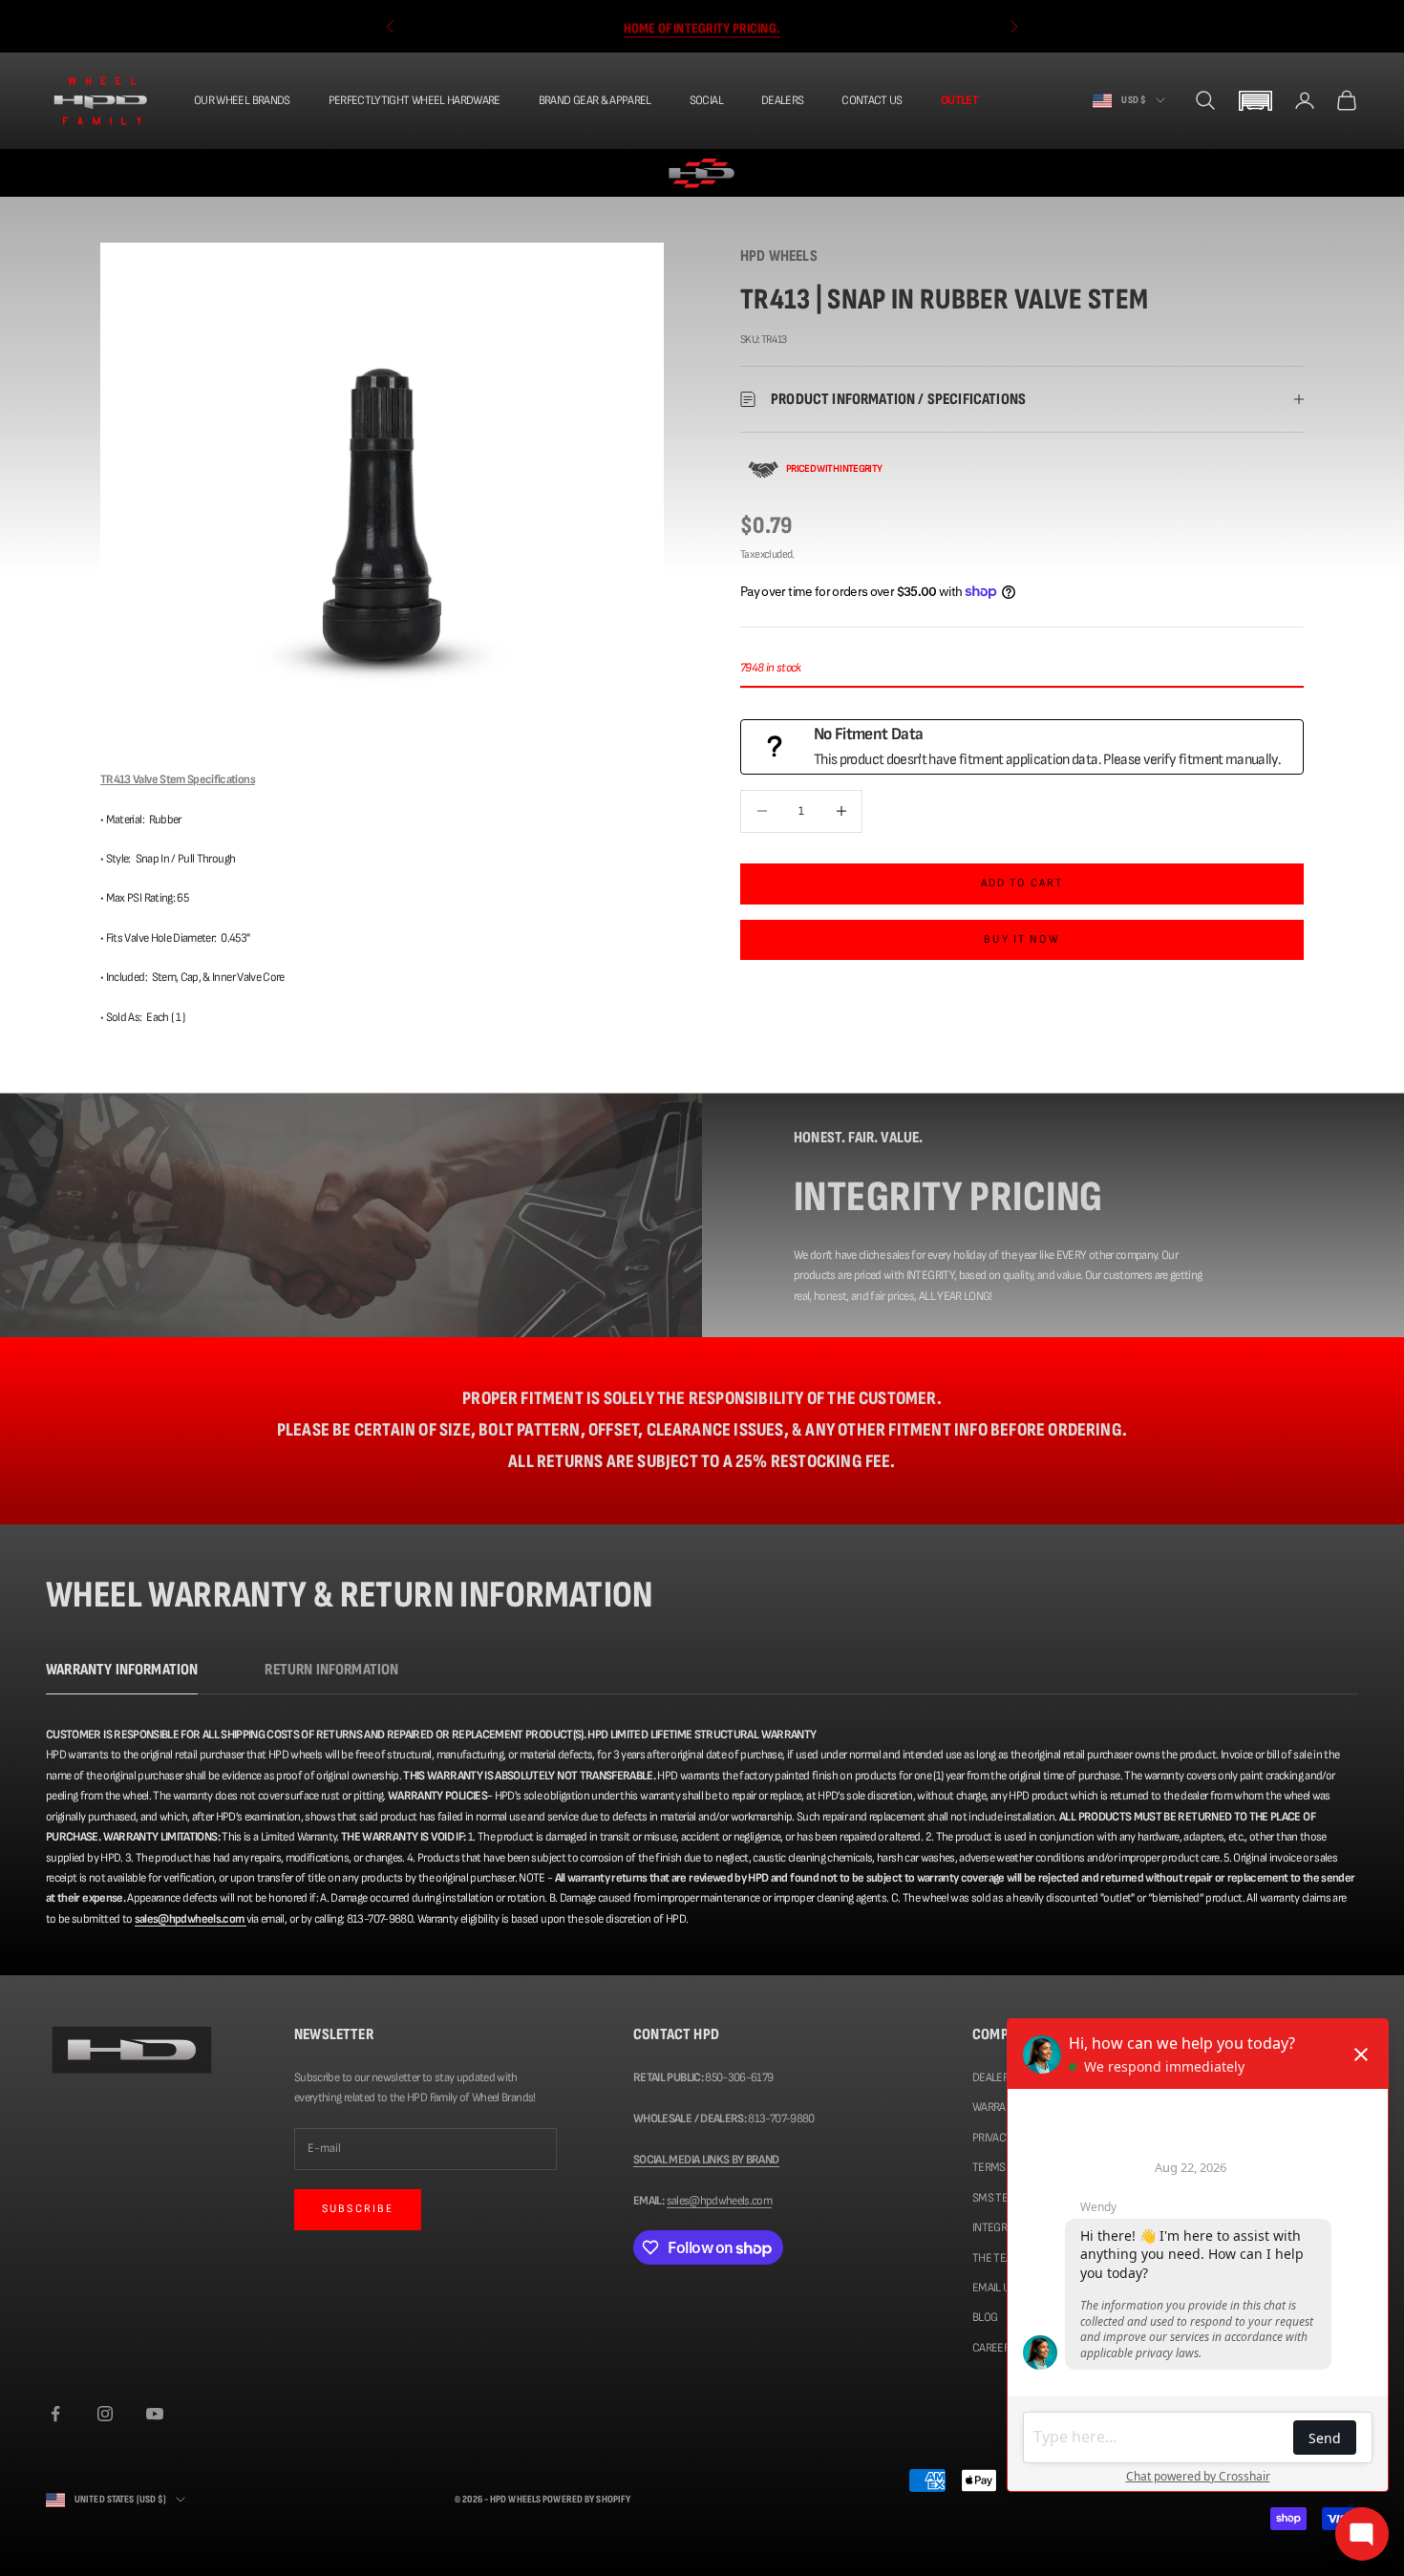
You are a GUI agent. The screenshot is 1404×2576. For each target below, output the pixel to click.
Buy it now (1022, 939)
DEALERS (782, 100)
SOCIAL (706, 100)
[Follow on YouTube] (155, 2414)
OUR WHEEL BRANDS (242, 100)
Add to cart (1022, 883)
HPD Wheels (779, 256)
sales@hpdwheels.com (720, 2201)
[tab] (122, 1675)
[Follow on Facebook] (55, 2414)
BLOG (985, 2317)
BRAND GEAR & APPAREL (595, 100)
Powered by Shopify (586, 2499)
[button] (1255, 101)
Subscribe (358, 2209)
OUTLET (959, 100)
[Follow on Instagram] (105, 2414)
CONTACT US (872, 100)
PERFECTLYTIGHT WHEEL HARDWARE (415, 100)
